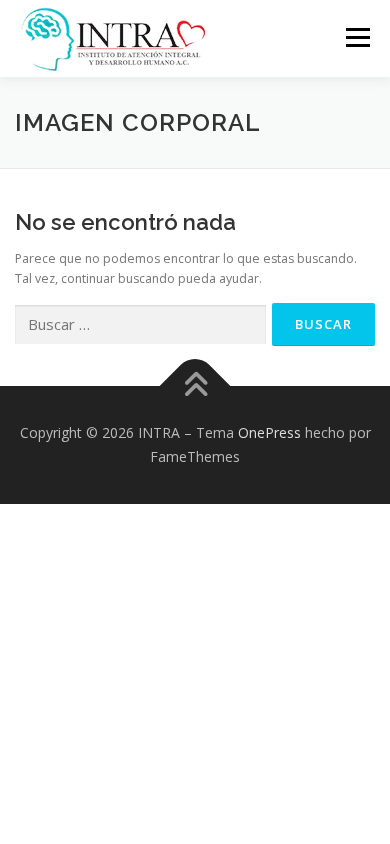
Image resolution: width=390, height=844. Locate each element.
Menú (356, 37)
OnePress (269, 432)
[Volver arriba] (195, 386)
